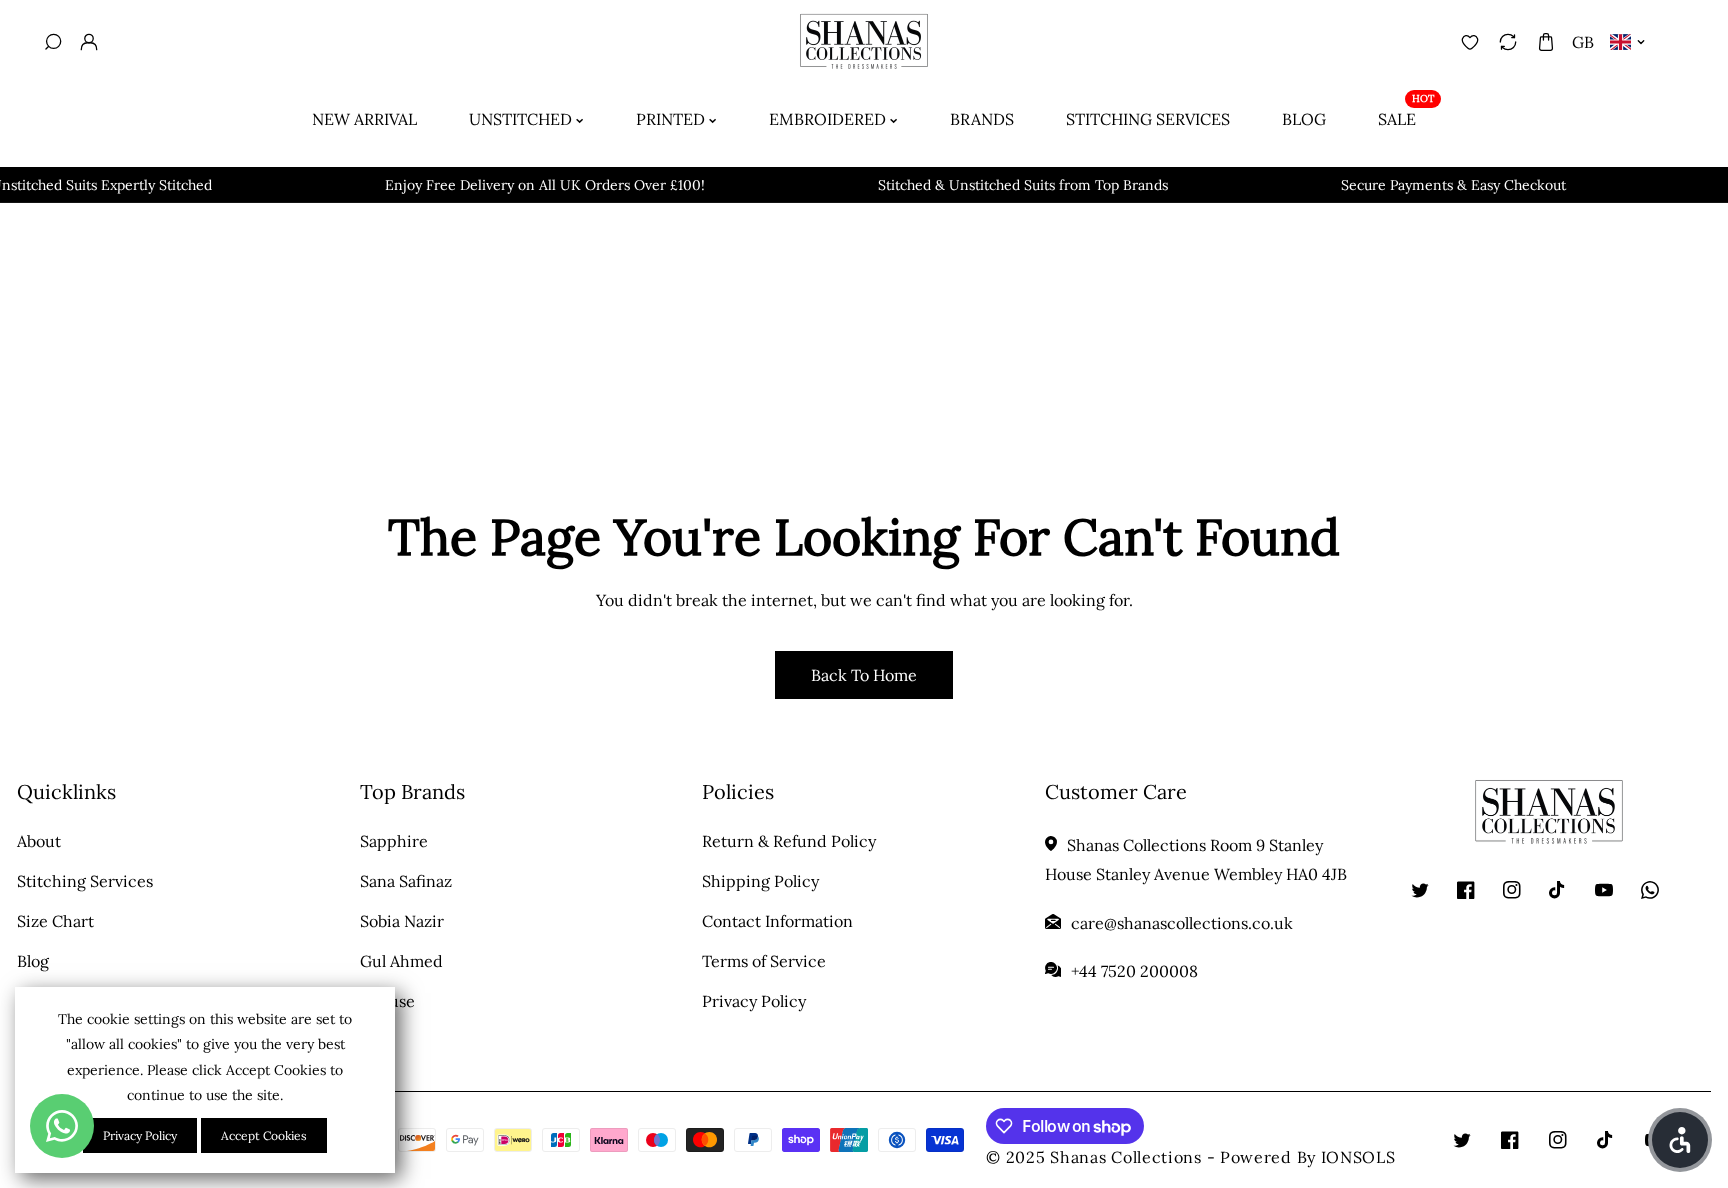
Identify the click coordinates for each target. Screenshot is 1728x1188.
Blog (33, 961)
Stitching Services (85, 881)
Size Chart (55, 921)
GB (1583, 42)
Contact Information (777, 921)
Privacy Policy (754, 1001)
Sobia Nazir (402, 921)
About (39, 841)
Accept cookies (264, 1135)
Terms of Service (764, 961)
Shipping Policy (760, 881)
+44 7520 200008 (1134, 971)
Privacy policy (140, 1135)
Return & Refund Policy (789, 841)
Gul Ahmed (401, 961)
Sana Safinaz (406, 881)
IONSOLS (1358, 1157)
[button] (1545, 41)
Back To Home (864, 675)
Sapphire (394, 841)
